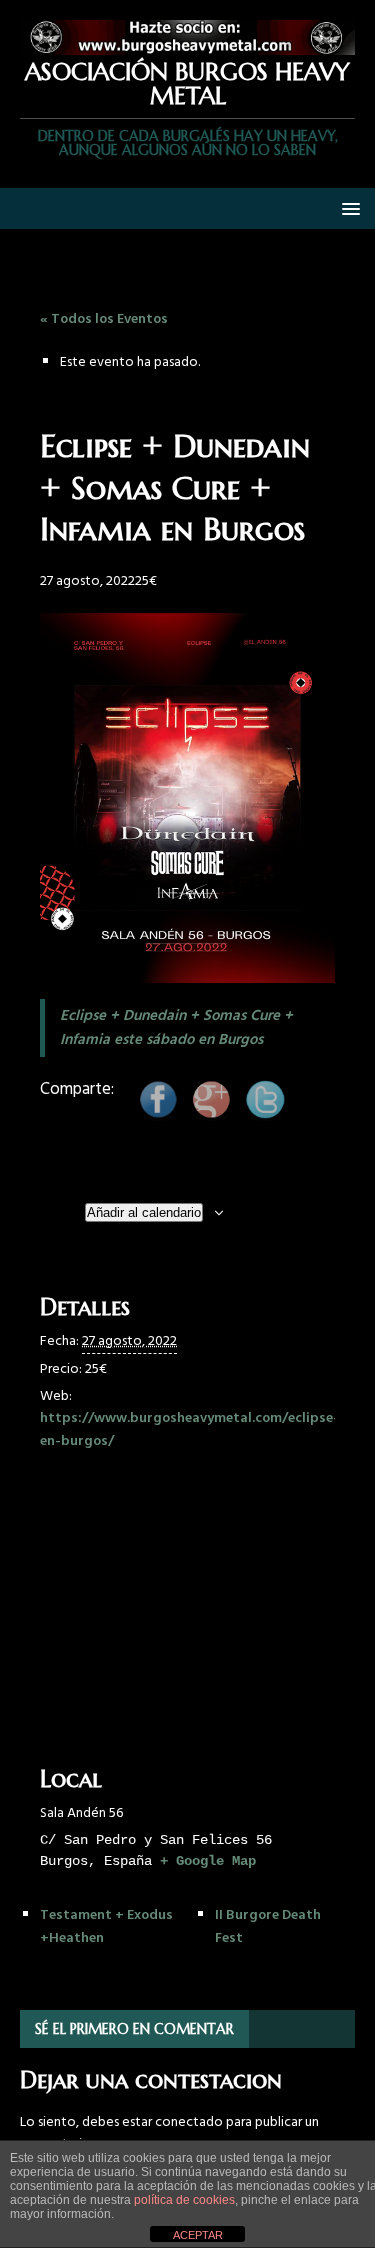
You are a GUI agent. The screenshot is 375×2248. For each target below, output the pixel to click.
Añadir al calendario (144, 1212)
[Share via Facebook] (158, 1113)
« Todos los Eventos (104, 319)
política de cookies (184, 2200)
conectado (189, 2122)
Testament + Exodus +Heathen (106, 1926)
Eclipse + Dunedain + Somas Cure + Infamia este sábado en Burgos (176, 1028)
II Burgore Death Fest (268, 1926)
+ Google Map (208, 1861)
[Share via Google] (211, 1113)
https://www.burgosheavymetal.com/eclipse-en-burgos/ (189, 1429)
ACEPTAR (198, 2235)
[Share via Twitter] (265, 1113)
